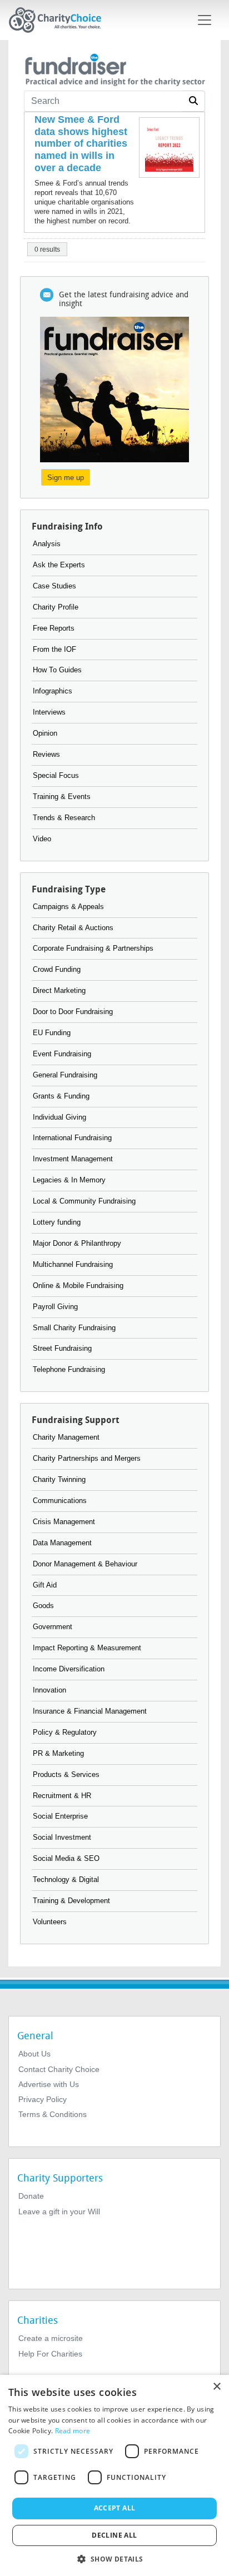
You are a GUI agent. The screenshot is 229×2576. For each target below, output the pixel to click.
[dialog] (114, 2475)
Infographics (53, 691)
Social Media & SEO (66, 1858)
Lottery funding (57, 1222)
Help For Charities (50, 2354)
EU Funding (52, 1033)
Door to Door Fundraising (73, 1012)
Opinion (45, 733)
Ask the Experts (59, 565)
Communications (60, 1501)
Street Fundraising (62, 1348)
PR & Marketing (58, 1753)
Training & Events (62, 797)
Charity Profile (56, 607)
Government (53, 1627)
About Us (34, 2054)
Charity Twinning (59, 1479)
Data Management (62, 1543)
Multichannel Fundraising (73, 1264)
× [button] (216, 2387)
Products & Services (66, 1774)
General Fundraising (65, 1075)
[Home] (59, 20)
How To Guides (57, 670)
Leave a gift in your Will (59, 2211)
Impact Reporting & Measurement (87, 1648)
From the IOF (54, 649)
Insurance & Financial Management (90, 1711)
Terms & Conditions (53, 2114)
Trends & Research (64, 818)
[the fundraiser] (114, 68)
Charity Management (66, 1437)
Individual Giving (59, 1117)
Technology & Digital (66, 1879)
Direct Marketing (59, 990)
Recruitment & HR (62, 1796)
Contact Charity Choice (59, 2069)
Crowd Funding (57, 969)
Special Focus (56, 775)
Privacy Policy (43, 2099)
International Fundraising (72, 1138)
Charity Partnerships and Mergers (87, 1458)
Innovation (49, 1690)
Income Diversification (69, 1669)
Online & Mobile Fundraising (78, 1285)
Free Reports (54, 628)
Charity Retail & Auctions (73, 928)
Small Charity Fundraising (74, 1328)
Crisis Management (64, 1522)
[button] (114, 2558)
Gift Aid (45, 1585)
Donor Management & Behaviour (85, 1564)
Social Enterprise (60, 1816)
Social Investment (62, 1837)
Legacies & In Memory (69, 1180)
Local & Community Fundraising (84, 1201)
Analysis (47, 544)
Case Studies (54, 586)
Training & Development (71, 1901)
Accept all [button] (115, 2508)
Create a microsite (51, 2338)
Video (42, 839)
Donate (31, 2196)
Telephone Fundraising (69, 1369)
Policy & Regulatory (65, 1732)
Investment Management (73, 1159)
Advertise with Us (49, 2084)
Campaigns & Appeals (68, 907)
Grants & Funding (61, 1096)
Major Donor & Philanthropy (77, 1243)
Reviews (46, 754)
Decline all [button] (114, 2535)
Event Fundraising (62, 1054)
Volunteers (50, 1922)
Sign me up (66, 478)
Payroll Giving (55, 1307)
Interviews (49, 712)
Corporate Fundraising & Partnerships (93, 948)
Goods (43, 1606)
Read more (73, 2431)
